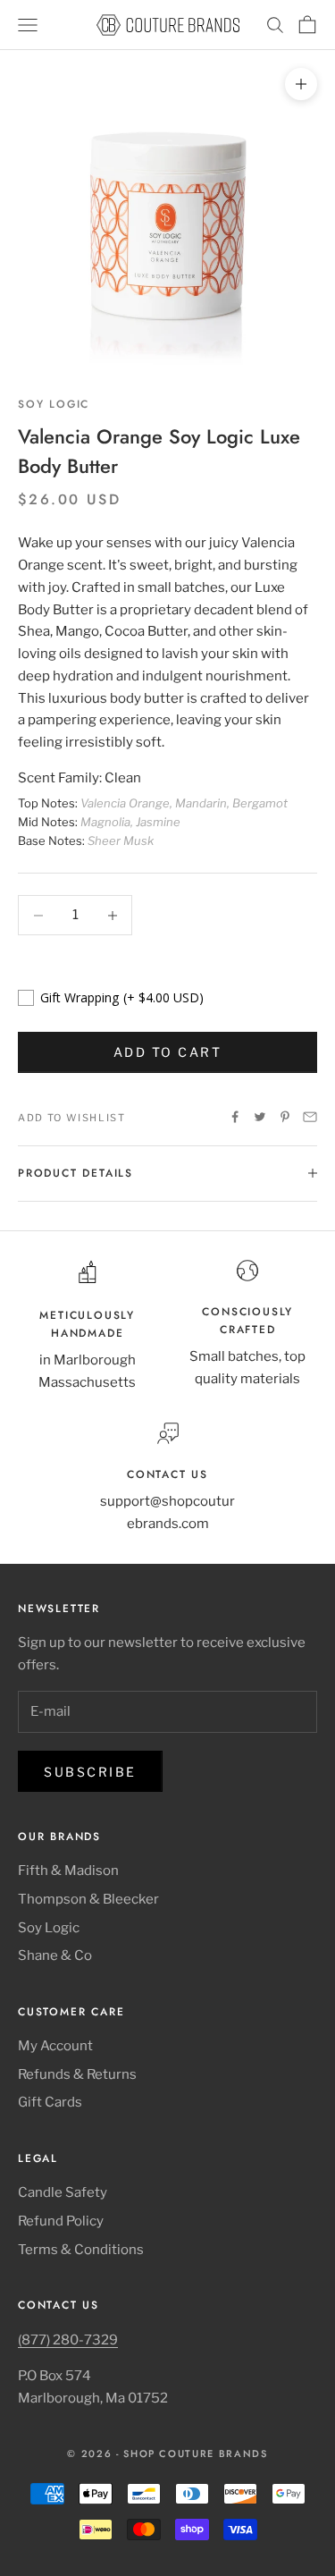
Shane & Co (55, 1955)
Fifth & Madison (68, 1871)
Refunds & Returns (77, 2074)
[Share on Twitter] (260, 1117)
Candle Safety (63, 2192)
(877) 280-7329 (68, 2340)
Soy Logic (54, 404)
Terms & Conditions (81, 2250)
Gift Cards (50, 2102)
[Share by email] (310, 1117)
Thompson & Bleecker (88, 1899)
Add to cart (168, 1052)
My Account (55, 2046)
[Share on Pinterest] (285, 1117)
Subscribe (90, 1772)
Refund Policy (61, 2221)
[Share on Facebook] (235, 1117)
